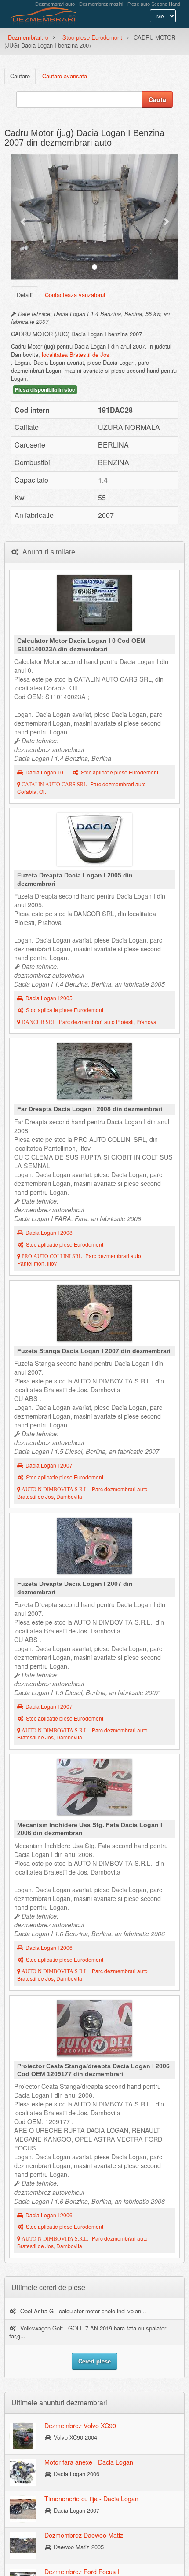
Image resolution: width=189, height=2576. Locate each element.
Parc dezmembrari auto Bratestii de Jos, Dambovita (82, 1493)
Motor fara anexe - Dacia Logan (89, 2462)
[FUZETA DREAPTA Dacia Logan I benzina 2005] (94, 841)
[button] (24, 217)
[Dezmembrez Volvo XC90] (23, 2435)
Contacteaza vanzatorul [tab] (75, 295)
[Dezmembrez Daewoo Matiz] (23, 2545)
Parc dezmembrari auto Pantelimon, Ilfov (79, 1260)
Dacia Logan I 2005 (49, 998)
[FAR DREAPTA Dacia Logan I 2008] (94, 1073)
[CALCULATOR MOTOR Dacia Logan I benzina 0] (94, 605)
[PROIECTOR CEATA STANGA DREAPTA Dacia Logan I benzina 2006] (94, 2030)
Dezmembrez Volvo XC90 (80, 2426)
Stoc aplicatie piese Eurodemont (120, 772)
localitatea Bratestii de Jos (76, 354)
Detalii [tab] (25, 295)
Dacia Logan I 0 (44, 772)
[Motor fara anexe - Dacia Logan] (23, 2472)
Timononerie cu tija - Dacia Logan (91, 2499)
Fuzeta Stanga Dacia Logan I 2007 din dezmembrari (94, 1351)
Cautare (20, 76)
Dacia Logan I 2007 (49, 1465)
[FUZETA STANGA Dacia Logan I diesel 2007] (94, 1315)
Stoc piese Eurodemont (92, 37)
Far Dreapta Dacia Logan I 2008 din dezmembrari (90, 1109)
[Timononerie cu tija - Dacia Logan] (23, 2508)
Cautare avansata (65, 76)
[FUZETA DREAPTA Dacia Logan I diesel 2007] (94, 1548)
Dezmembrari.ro (28, 37)
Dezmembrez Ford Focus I (82, 2572)
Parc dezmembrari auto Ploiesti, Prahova (88, 1022)
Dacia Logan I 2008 (49, 1233)
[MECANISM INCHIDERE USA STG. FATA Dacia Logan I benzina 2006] (94, 1789)
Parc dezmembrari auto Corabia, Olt (82, 788)
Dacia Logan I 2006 (49, 1948)
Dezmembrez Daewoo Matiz (84, 2535)
